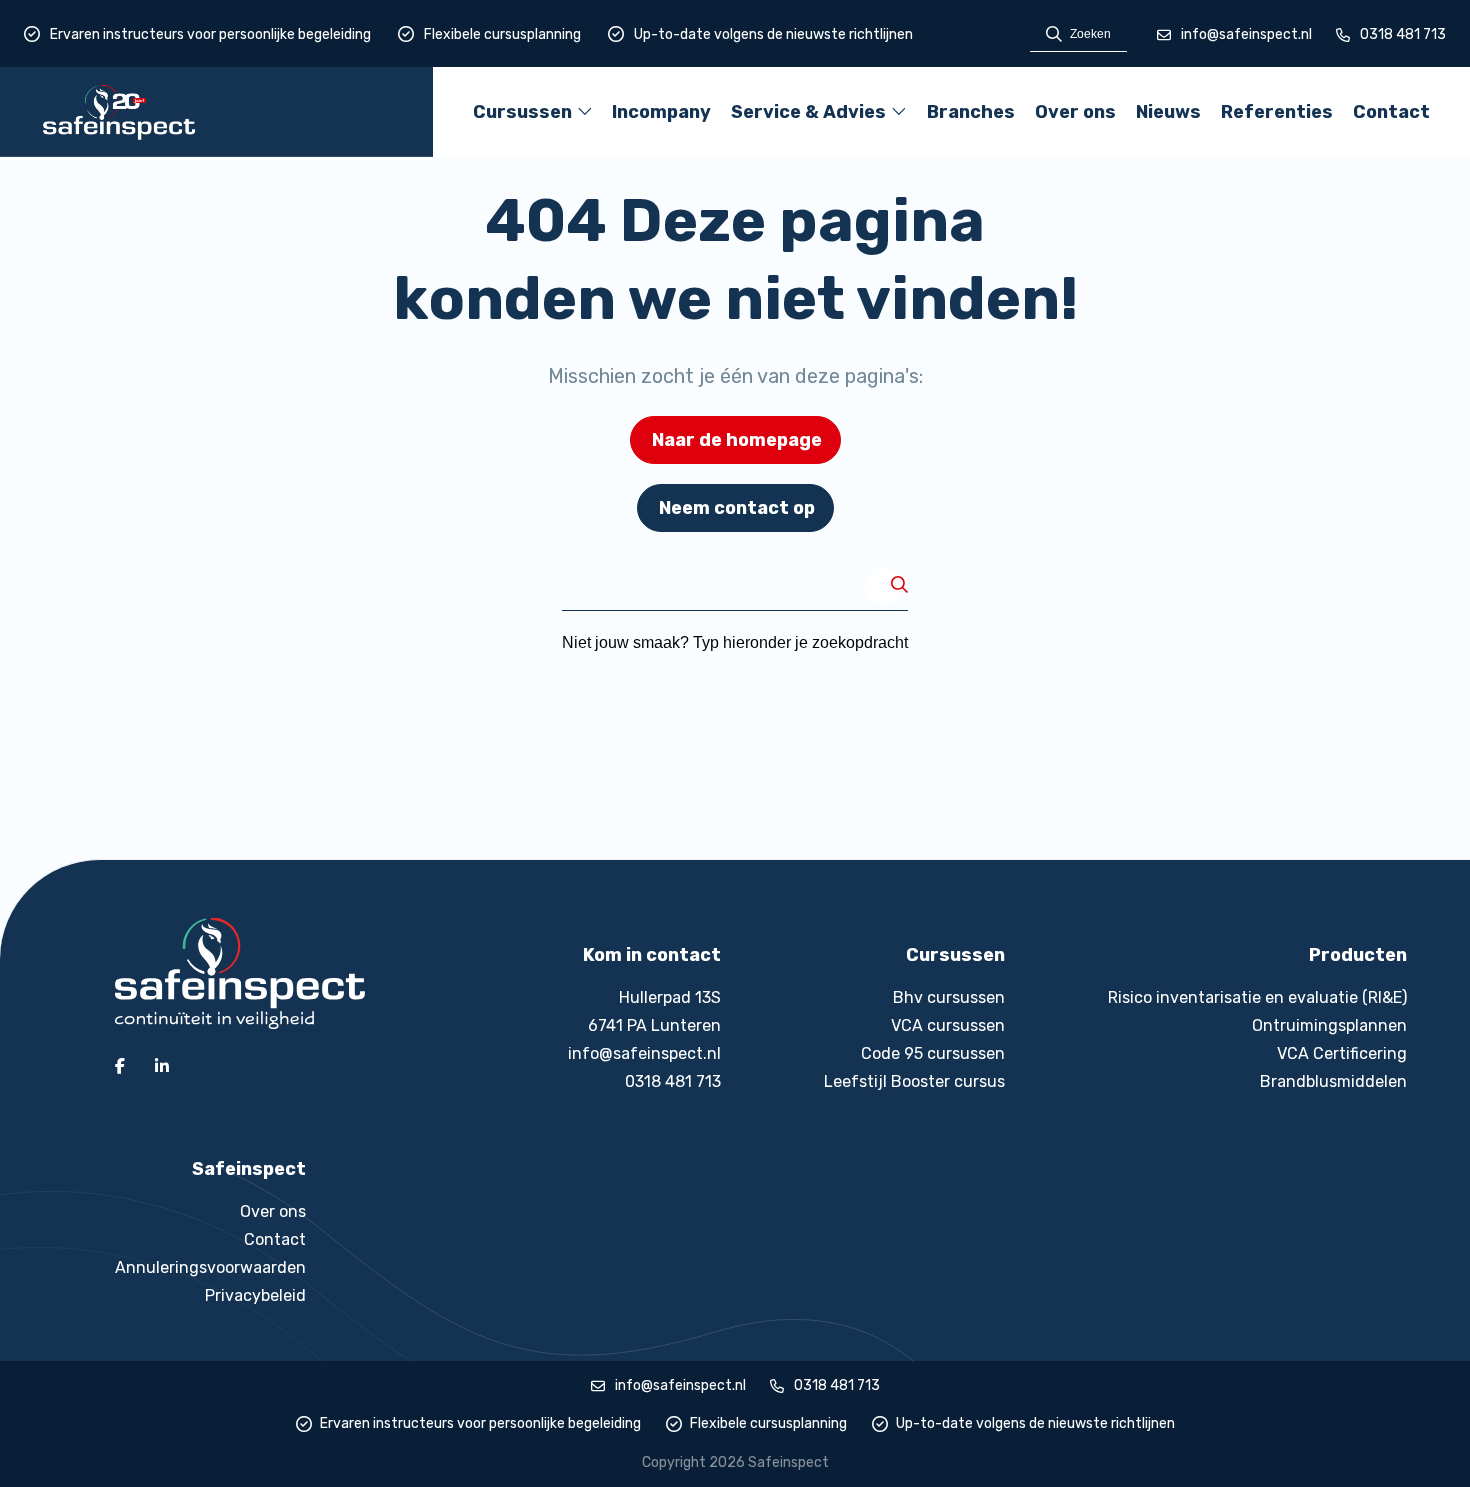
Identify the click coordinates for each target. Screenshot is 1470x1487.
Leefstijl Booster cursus (914, 1081)
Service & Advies (808, 118)
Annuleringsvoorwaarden (210, 1267)
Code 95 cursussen (933, 1053)
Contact (1391, 112)
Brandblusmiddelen (1333, 1081)
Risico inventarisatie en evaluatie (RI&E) (1257, 997)
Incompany (661, 112)
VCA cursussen (948, 1025)
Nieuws (1168, 112)
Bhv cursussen (949, 997)
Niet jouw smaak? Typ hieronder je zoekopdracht (735, 642)
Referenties (1277, 112)
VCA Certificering (1342, 1053)
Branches (971, 112)
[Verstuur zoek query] (899, 586)
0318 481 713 (1403, 34)
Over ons (1075, 112)
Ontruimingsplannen (1329, 1025)
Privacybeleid (255, 1295)
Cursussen (522, 118)
